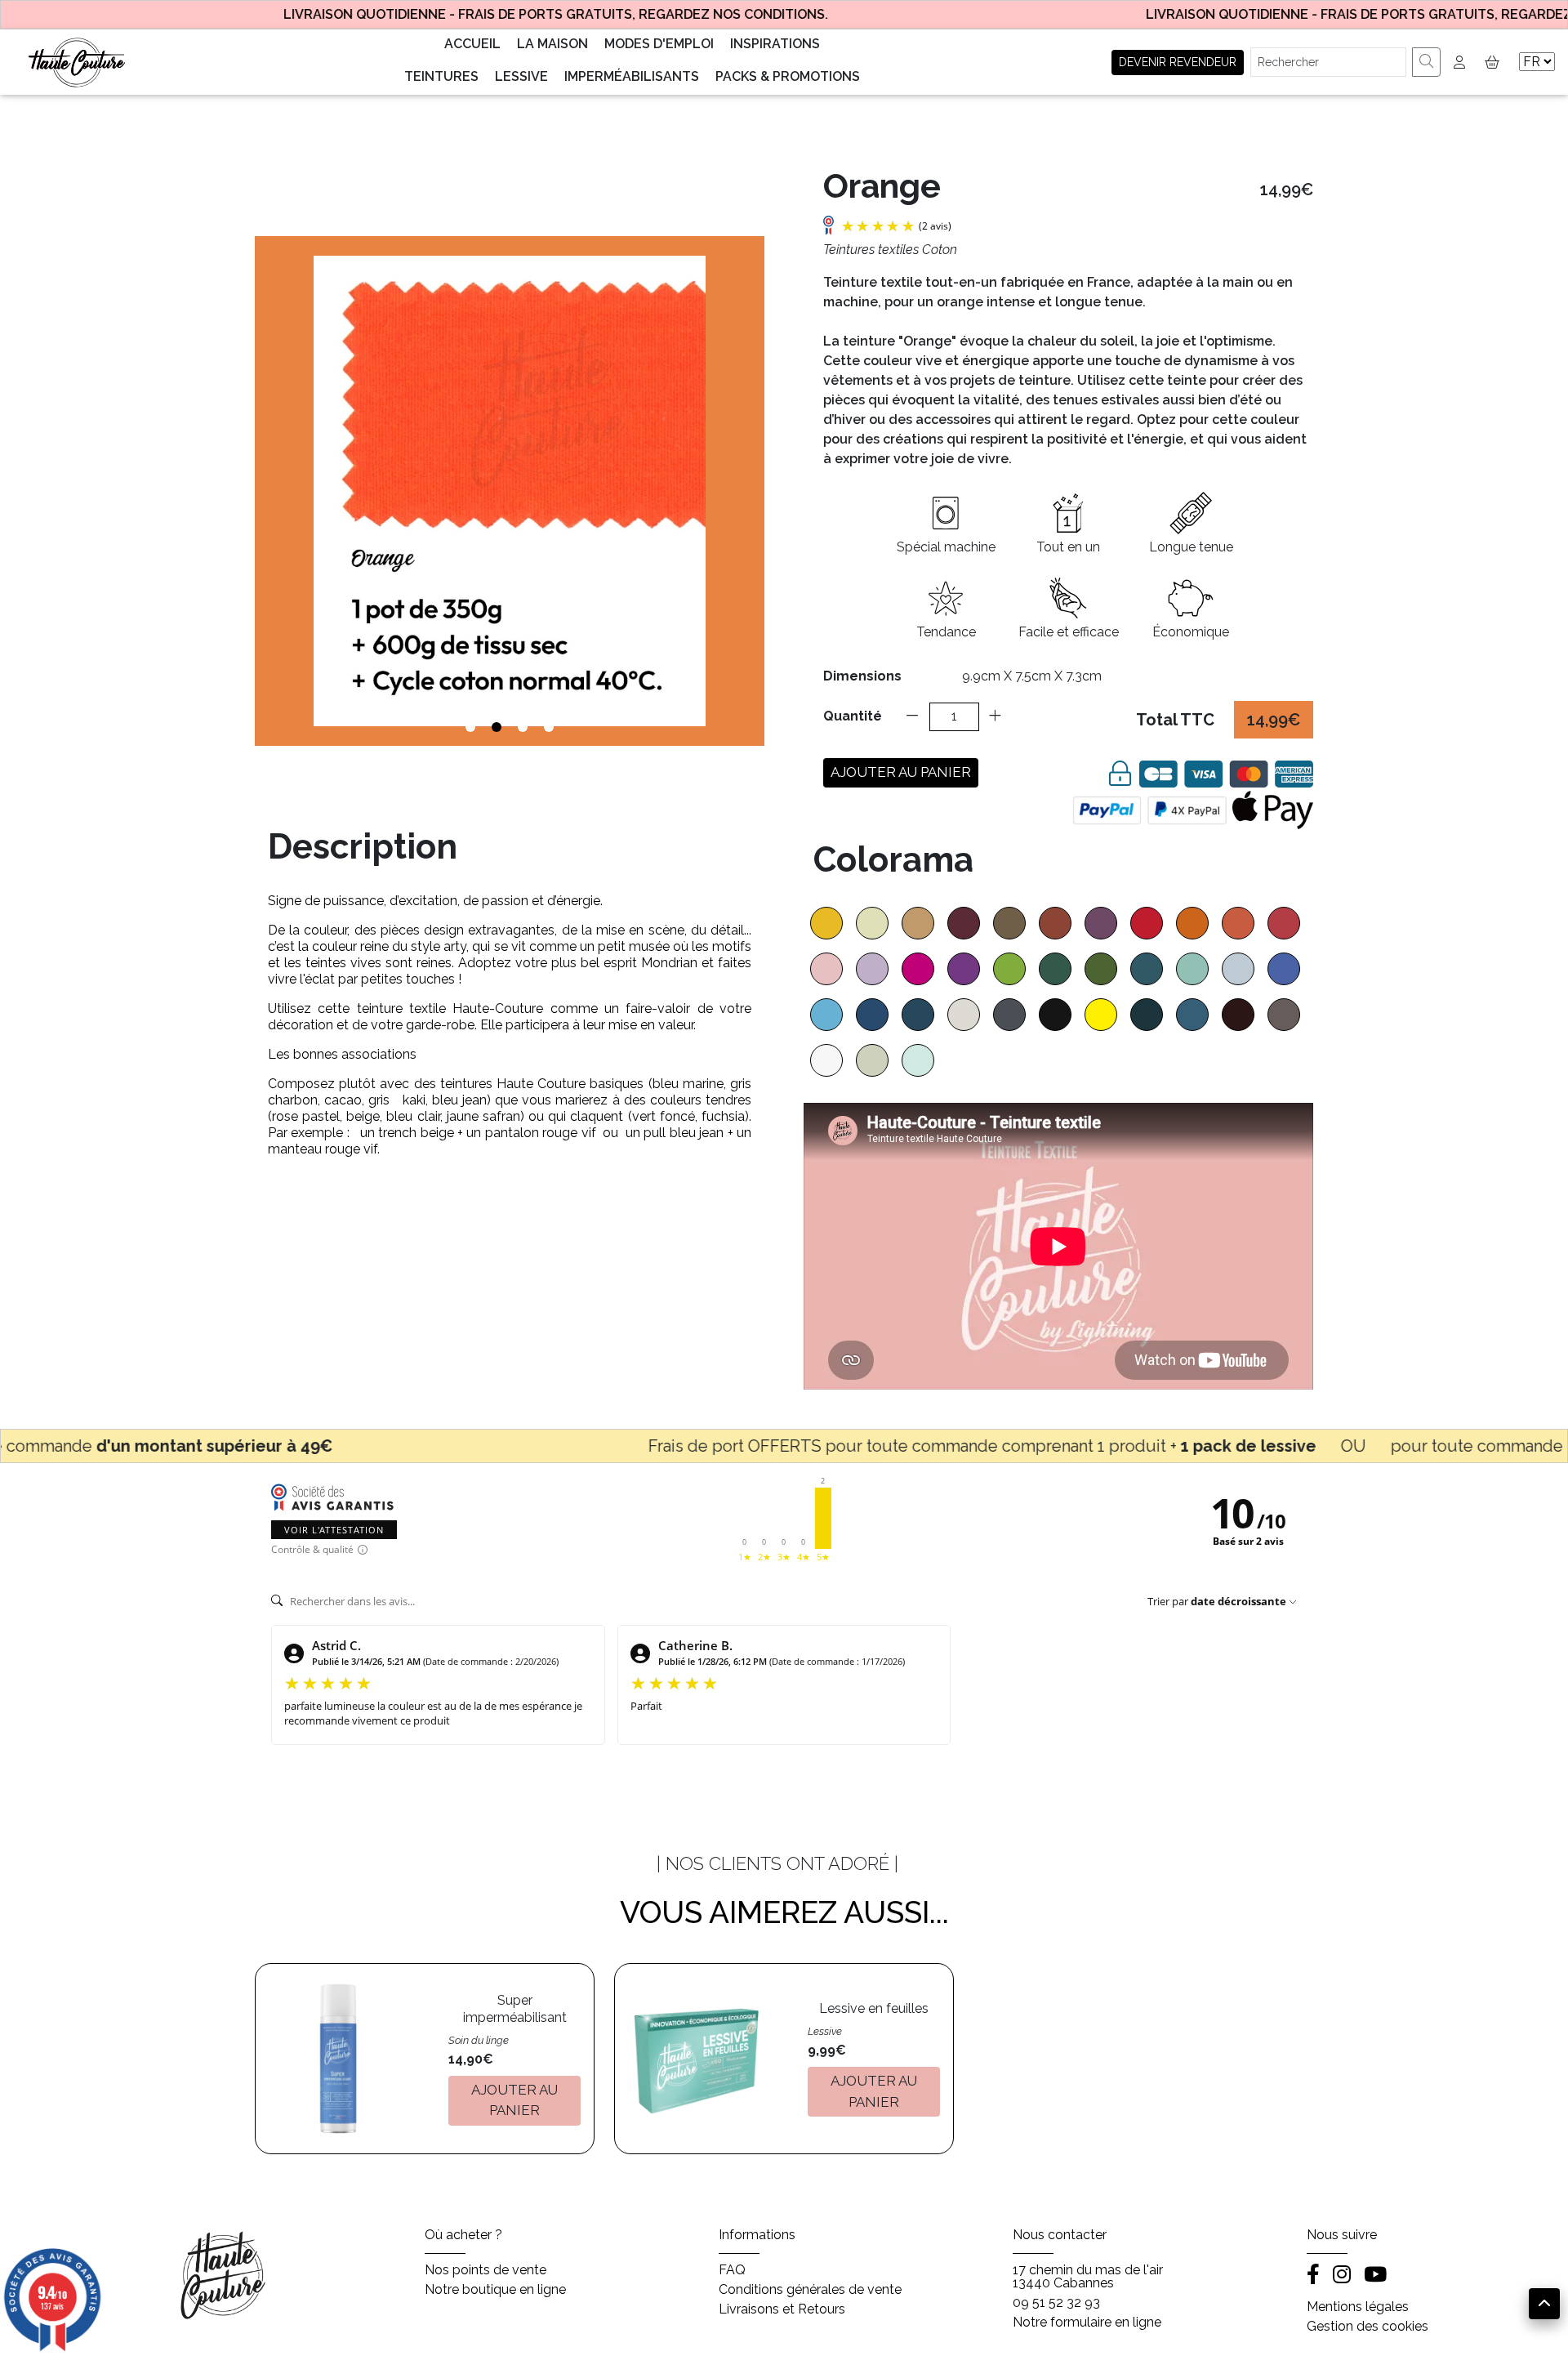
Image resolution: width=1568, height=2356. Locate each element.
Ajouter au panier (901, 772)
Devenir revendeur (1178, 62)
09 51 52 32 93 (1056, 2303)
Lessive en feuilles (874, 2008)
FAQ (732, 2270)
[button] (1489, 62)
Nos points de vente (486, 2270)
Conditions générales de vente (810, 2290)
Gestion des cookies (1368, 2327)
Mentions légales (1358, 2307)
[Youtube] (1375, 2276)
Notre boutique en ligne (495, 2290)
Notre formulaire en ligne (1087, 2323)
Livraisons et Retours (782, 2309)
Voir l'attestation (334, 1530)
